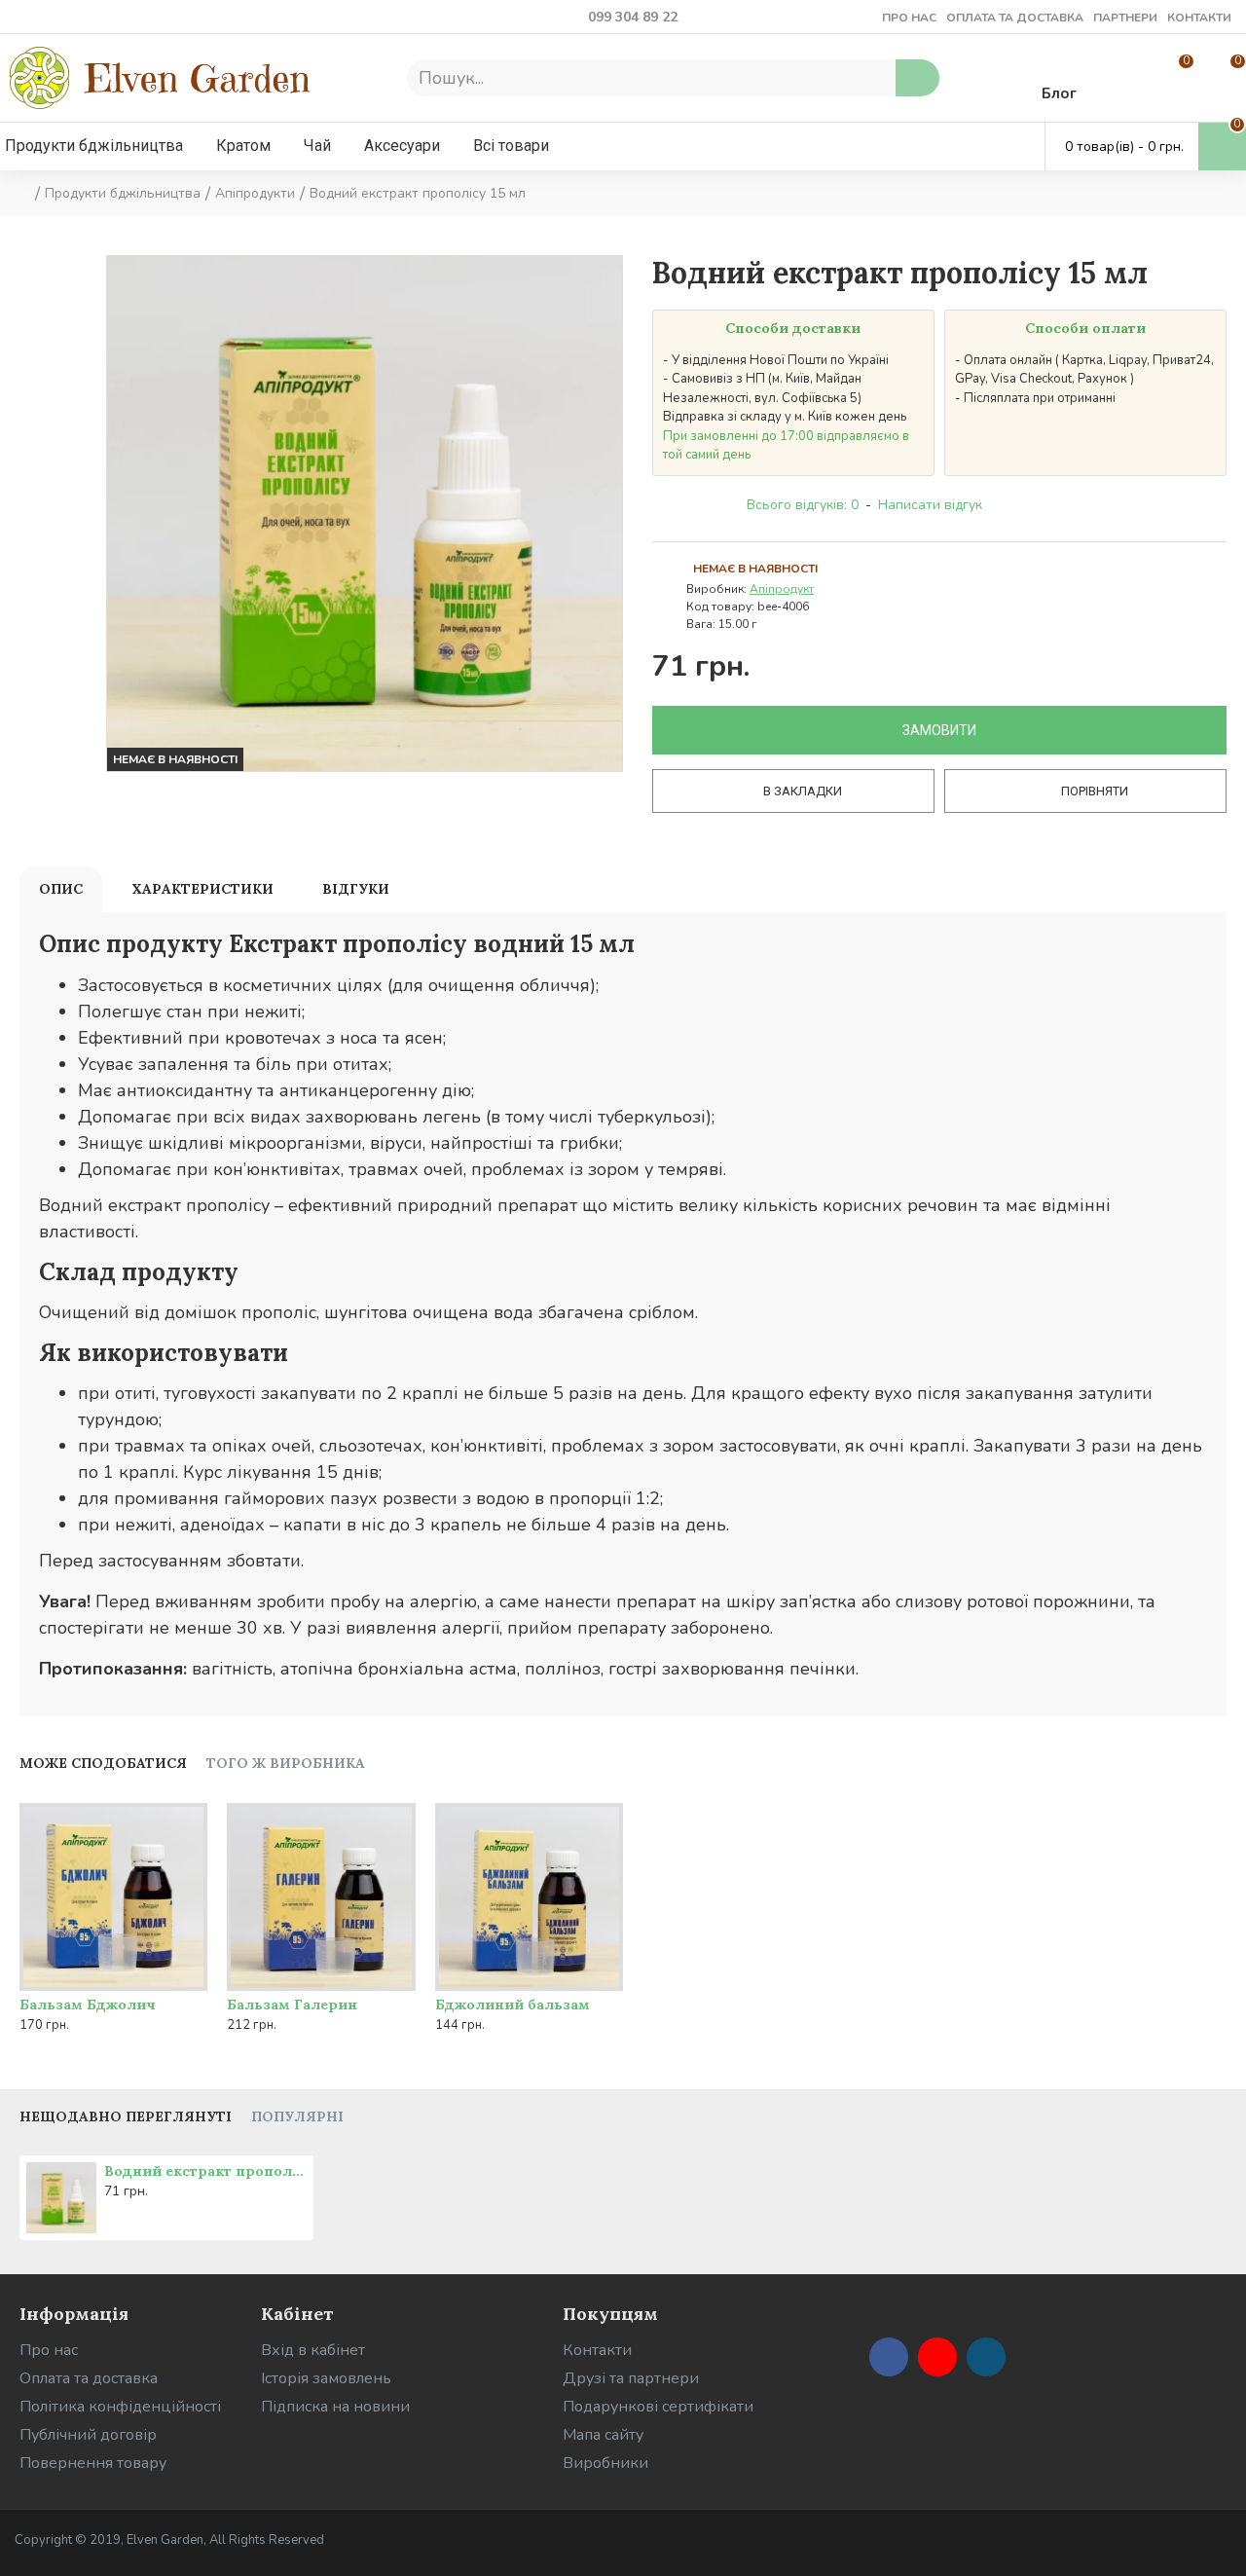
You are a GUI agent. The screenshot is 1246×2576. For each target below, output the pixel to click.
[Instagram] (986, 2357)
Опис (61, 889)
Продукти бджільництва (123, 193)
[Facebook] (889, 2357)
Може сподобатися (103, 1764)
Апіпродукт (782, 589)
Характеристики (202, 889)
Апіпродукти (255, 193)
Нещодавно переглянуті (126, 2117)
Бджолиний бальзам (513, 2005)
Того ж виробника (286, 1764)
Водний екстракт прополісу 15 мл (205, 2171)
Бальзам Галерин (292, 2005)
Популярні (297, 2117)
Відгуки (356, 889)
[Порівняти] (188, 1987)
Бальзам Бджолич (88, 2005)
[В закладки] (149, 1987)
